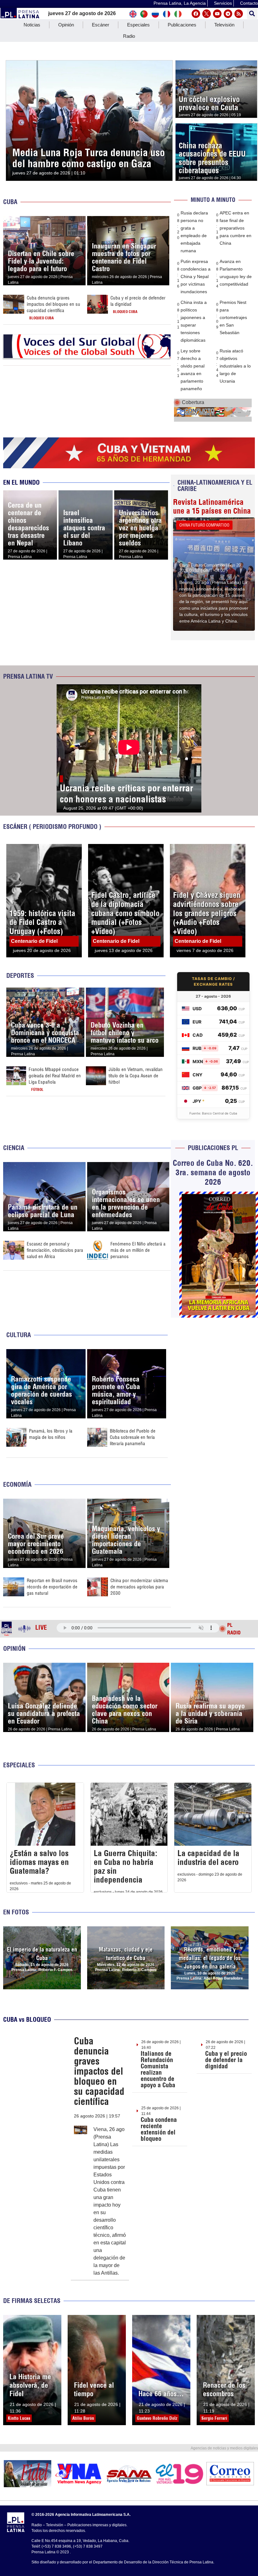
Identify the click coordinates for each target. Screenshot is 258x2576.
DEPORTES (20, 975)
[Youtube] (217, 14)
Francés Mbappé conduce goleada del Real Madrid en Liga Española (55, 1076)
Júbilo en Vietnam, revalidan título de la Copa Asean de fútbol (136, 1076)
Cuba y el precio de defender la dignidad (226, 2060)
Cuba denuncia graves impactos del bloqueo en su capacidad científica (53, 304)
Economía (17, 1484)
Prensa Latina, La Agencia (180, 3)
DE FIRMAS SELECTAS (32, 2301)
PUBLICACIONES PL (213, 1148)
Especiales (138, 25)
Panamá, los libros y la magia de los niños (51, 1434)
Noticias (32, 25)
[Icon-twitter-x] (207, 14)
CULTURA (19, 1335)
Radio (129, 36)
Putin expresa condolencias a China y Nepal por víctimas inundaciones (196, 276)
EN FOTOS (16, 1912)
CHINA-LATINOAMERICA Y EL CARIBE (215, 485)
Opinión (66, 25)
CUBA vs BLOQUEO (27, 2019)
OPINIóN (14, 1648)
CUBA (10, 202)
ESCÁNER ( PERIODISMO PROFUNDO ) (52, 826)
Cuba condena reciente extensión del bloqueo (159, 2129)
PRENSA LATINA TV (28, 676)
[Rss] (239, 14)
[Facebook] (196, 14)
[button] (252, 14)
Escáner (101, 25)
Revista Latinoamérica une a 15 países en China (212, 506)
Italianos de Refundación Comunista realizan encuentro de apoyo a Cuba (158, 2069)
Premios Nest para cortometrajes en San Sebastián (233, 317)
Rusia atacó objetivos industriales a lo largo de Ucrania (235, 366)
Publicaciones (182, 25)
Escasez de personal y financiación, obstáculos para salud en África (55, 1250)
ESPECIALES (19, 1765)
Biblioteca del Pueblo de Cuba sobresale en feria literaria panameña (133, 1437)
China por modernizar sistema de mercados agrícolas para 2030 (139, 1587)
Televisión (224, 25)
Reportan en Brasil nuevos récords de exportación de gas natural (52, 1587)
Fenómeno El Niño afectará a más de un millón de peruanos (138, 1250)
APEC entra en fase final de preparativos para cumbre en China (236, 228)
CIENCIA (14, 1148)
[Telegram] (228, 14)
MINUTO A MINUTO (213, 200)
